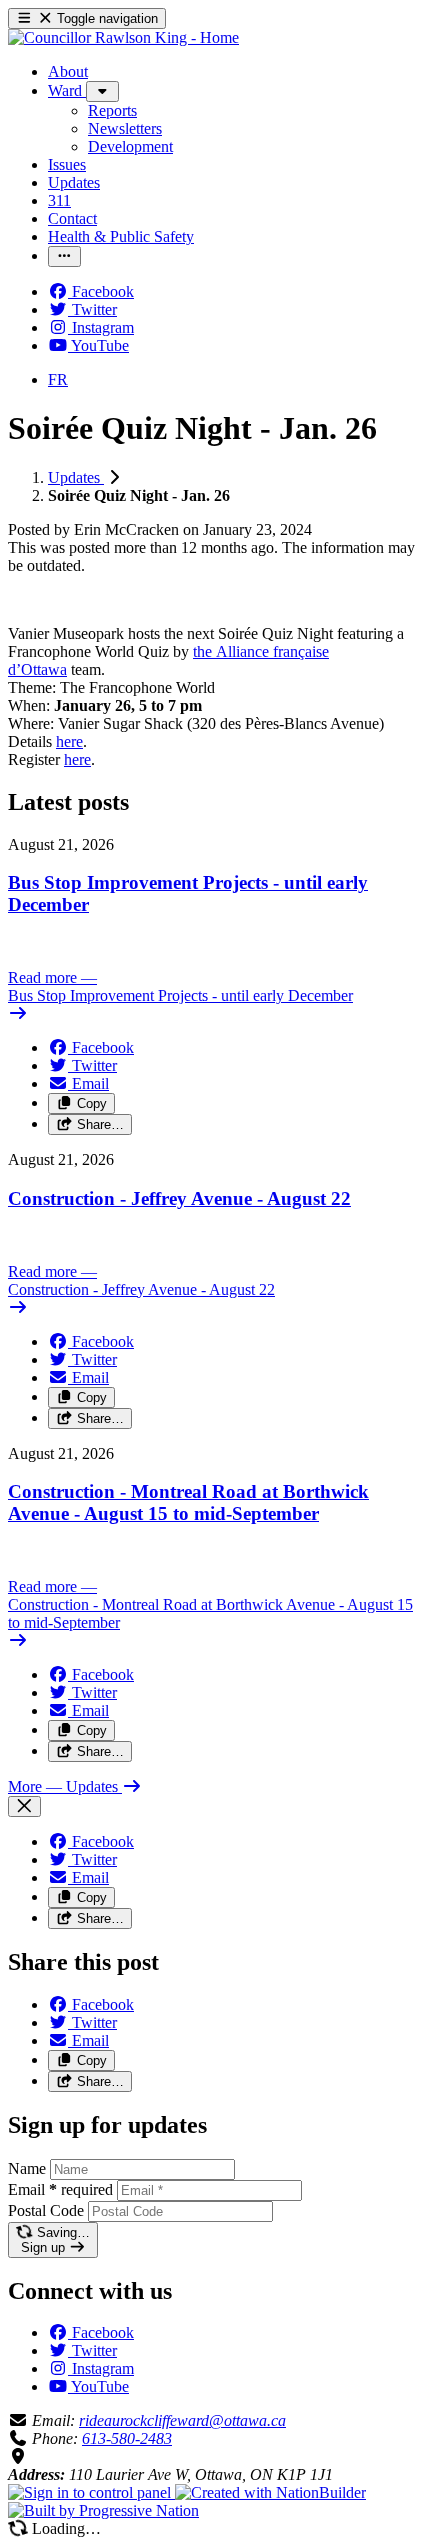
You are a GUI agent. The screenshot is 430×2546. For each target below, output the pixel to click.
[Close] (24, 1806)
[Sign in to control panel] (91, 2492)
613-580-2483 (127, 2438)
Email (60, 2189)
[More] (102, 91)
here (69, 741)
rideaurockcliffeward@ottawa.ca (182, 2420)
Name (27, 2168)
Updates (76, 477)
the (204, 651)
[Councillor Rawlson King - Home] (123, 37)
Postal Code (46, 2210)
